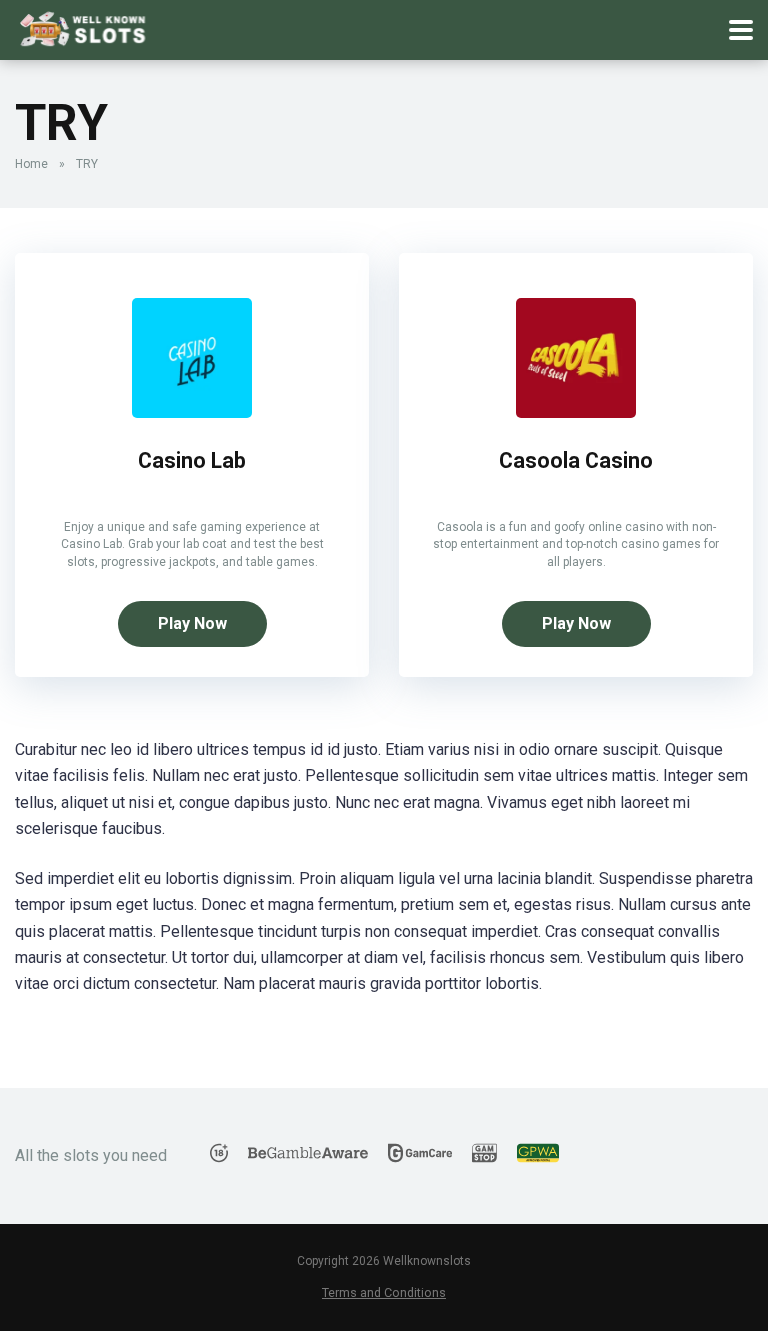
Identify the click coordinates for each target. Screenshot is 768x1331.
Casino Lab (192, 460)
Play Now (192, 623)
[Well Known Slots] (83, 27)
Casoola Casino (576, 460)
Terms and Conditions (384, 1292)
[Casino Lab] (192, 412)
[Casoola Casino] (576, 412)
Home (31, 164)
